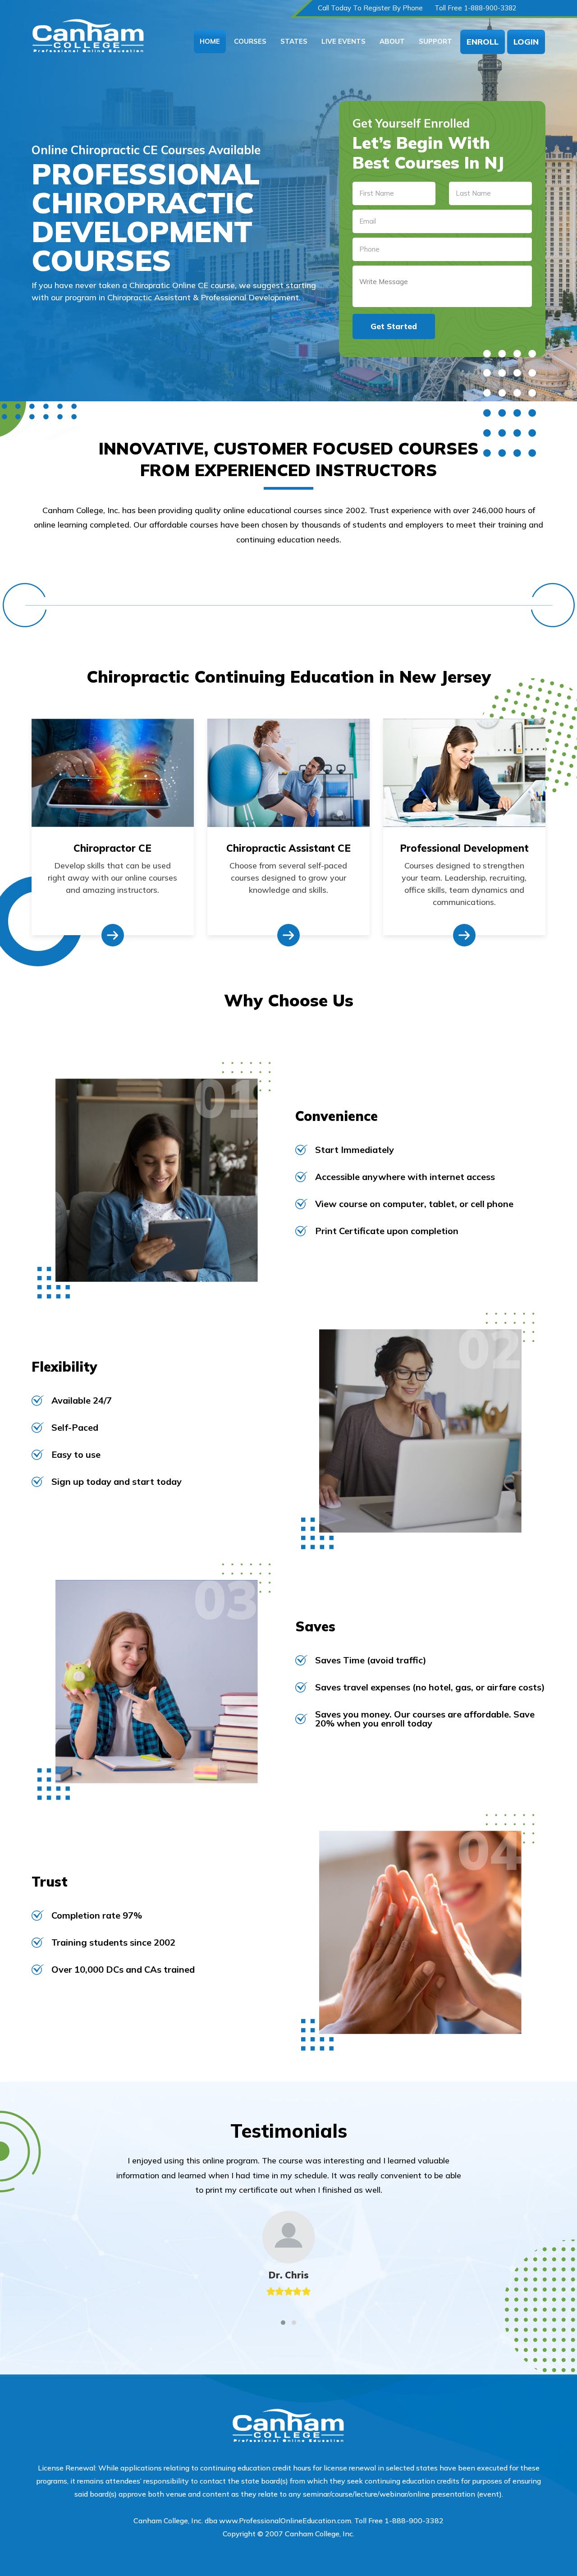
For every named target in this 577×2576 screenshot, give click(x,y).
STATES (294, 41)
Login (526, 42)
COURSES (250, 41)
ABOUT (392, 41)
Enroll (483, 42)
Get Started (394, 326)
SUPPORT (435, 41)
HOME (210, 41)
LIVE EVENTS (343, 41)
